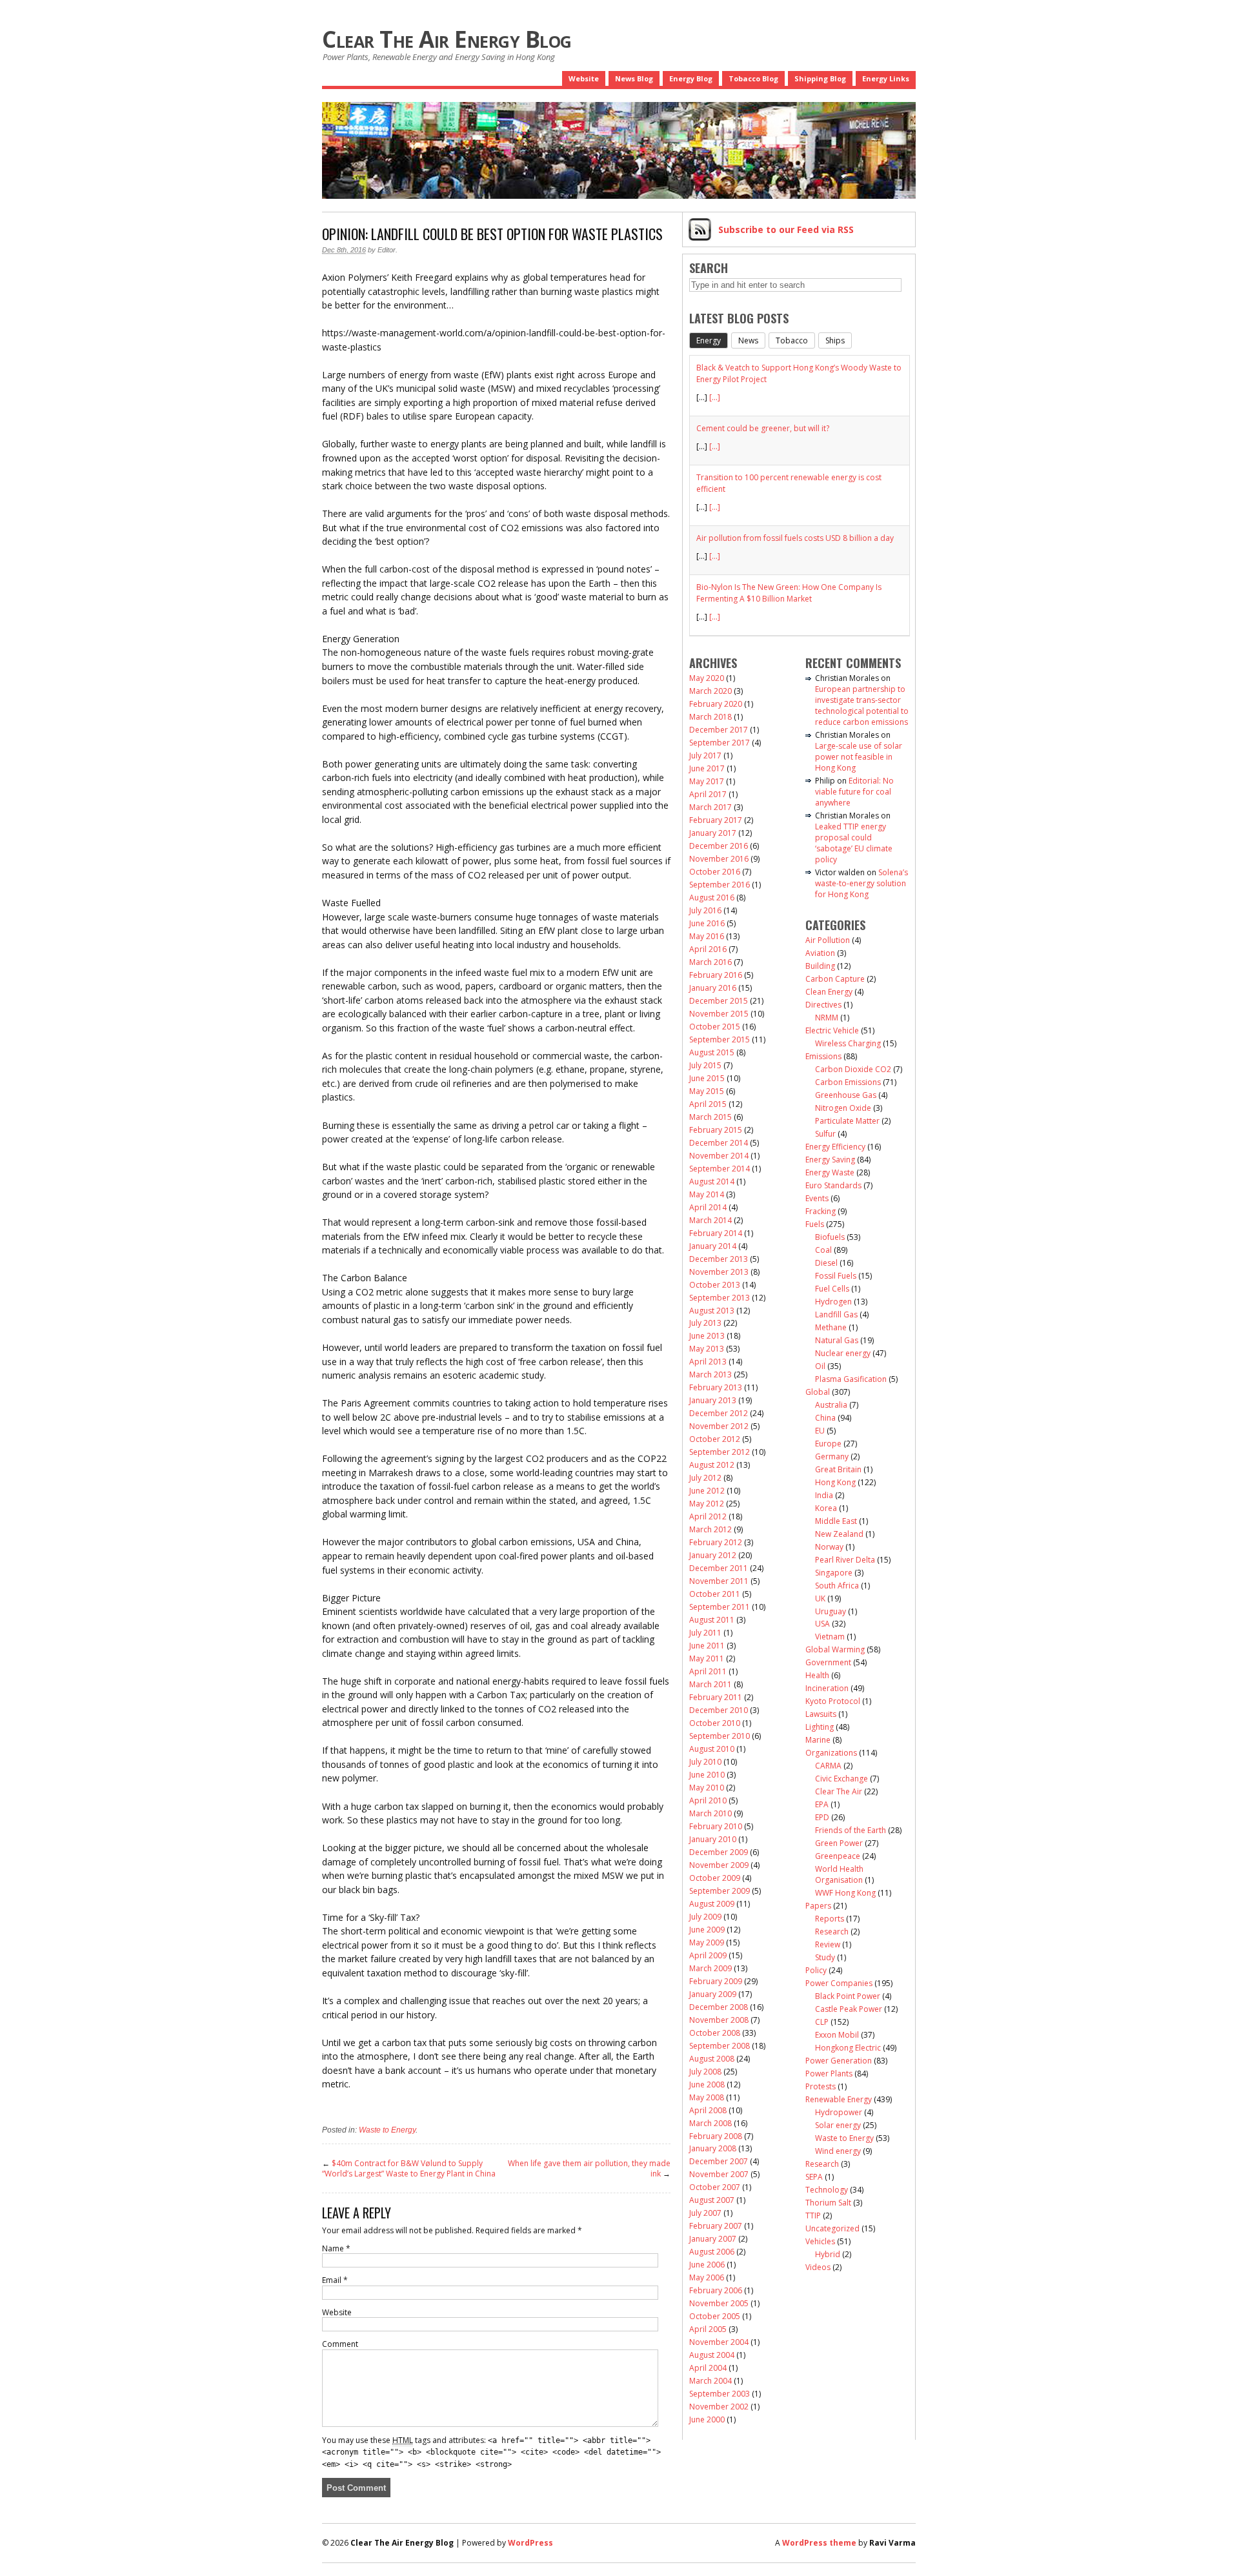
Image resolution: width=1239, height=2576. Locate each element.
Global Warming (835, 1649)
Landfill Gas (836, 1314)
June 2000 (707, 2419)
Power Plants (829, 2074)
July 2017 (705, 756)
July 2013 (705, 1323)
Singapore (834, 1573)
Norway (829, 1547)
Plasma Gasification (851, 1379)
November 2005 (719, 2303)
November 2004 (719, 2342)
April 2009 (708, 1955)
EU (820, 1431)
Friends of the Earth (851, 1830)
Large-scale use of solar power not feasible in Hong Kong (859, 757)
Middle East (836, 1521)
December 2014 (719, 1143)
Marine (818, 1740)
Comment (340, 2344)
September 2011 (720, 1607)
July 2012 (705, 1478)
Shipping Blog (820, 78)
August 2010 (712, 1749)
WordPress (530, 2543)
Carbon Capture (835, 979)
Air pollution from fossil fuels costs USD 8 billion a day (795, 538)
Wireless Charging (848, 1043)
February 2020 (716, 704)
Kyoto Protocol (833, 1701)
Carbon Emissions (848, 1082)
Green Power (839, 1843)
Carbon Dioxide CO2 (853, 1069)
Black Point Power (848, 1996)
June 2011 (707, 1646)
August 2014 (712, 1182)
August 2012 (712, 1465)
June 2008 (707, 2084)
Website (584, 78)
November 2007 (719, 2174)
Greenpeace (838, 1856)
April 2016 (708, 949)
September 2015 (720, 1040)
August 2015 (712, 1052)
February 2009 (716, 1981)
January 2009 (713, 1994)
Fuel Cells (832, 1289)
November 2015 (719, 1014)
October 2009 (715, 1878)
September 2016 (720, 885)
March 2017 (710, 807)
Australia (831, 1405)
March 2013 (710, 1374)
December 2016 (719, 846)
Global (818, 1392)
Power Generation (839, 2061)
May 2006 (707, 2277)
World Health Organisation (839, 1874)
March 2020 (710, 691)
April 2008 (708, 2110)
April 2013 (708, 1362)
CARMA (828, 1766)
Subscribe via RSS (786, 229)
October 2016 (715, 872)
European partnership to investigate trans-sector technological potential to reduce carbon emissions (862, 705)
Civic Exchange (841, 1779)
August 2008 (712, 2059)
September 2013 (720, 1298)
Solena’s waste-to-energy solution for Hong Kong (861, 883)
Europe (828, 1444)
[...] (715, 397)
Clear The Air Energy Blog (447, 39)
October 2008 (715, 2033)
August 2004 (712, 2355)
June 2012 (707, 1491)
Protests (821, 2086)
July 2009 (705, 1917)
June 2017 (707, 768)
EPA (822, 1804)
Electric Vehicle (832, 1030)
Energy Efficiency (835, 1147)
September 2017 (720, 743)
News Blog (634, 78)
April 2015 (708, 1104)
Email (335, 2280)
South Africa (837, 1586)
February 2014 (716, 1233)
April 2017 (708, 794)
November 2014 (719, 1156)
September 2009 (720, 1891)
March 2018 (710, 717)
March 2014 (710, 1220)
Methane (831, 1327)
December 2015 (719, 1001)
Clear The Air (839, 1791)
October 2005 (715, 2316)
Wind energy (838, 2151)
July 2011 (705, 1633)
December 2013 (719, 1259)
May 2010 (707, 1788)
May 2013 (707, 1349)
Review (828, 1944)
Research (832, 1932)
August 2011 (712, 1620)
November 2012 (719, 1426)
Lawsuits (821, 1714)
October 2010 (715, 1723)
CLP (822, 2022)
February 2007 (716, 2226)
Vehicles (820, 2241)
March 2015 (710, 1117)
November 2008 (719, 2020)
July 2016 (705, 910)
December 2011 (719, 1568)
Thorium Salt (828, 2203)
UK (820, 1598)
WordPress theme (819, 2543)
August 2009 (712, 1904)
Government (828, 1662)
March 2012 (710, 1529)
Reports (830, 1919)
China (825, 1418)
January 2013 (713, 1400)
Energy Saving (830, 1160)
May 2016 (707, 936)
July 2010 (705, 1762)
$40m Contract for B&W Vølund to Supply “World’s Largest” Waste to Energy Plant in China (409, 2168)
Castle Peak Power (849, 2009)
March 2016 (710, 962)
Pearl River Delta (845, 1560)
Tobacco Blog (753, 78)
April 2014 (708, 1207)
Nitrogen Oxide (843, 1108)
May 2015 (707, 1091)
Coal (823, 1250)
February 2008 (716, 2136)
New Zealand (839, 1534)
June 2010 (707, 1775)
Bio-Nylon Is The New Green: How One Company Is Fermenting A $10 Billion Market (789, 593)
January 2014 (713, 1246)
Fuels (815, 1224)
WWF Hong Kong (845, 1893)
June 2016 (707, 923)
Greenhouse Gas (846, 1095)
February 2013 (716, 1387)
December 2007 (719, 2161)
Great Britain (838, 1469)
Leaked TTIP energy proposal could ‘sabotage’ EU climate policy (854, 843)
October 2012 (715, 1439)
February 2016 (716, 975)
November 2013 (719, 1272)
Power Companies (839, 1983)
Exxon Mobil (837, 2035)
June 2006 (707, 2265)
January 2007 (713, 2239)
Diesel (826, 1263)
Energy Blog (691, 78)
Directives (823, 1005)
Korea (826, 1508)
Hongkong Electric (848, 2048)
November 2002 (719, 2407)
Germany (832, 1456)
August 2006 (712, 2252)
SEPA (814, 2177)
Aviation (820, 953)
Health (817, 1675)
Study (825, 1957)
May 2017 (707, 781)
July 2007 (705, 2213)
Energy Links (886, 78)
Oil (820, 1366)
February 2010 (716, 1826)
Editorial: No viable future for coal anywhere (854, 792)
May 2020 (707, 678)
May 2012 (707, 1504)
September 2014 (720, 1169)
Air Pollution (828, 940)
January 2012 (713, 1555)
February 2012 (716, 1542)
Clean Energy (829, 992)
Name (336, 2248)
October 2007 (715, 2187)
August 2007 (712, 2200)
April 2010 (708, 1800)
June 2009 (707, 1930)
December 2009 (719, 1852)
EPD (822, 1817)
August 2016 (712, 898)
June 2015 (707, 1078)
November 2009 (719, 1865)
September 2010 (720, 1736)
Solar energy (838, 2125)
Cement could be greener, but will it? (763, 428)
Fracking (821, 1211)
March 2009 (710, 1968)
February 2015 (716, 1130)
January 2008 (713, 2148)
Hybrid (828, 2254)
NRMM (827, 1018)
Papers (818, 1906)
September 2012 (720, 1452)
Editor (387, 250)
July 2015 (705, 1065)
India (824, 1495)
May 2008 (707, 2097)
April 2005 (708, 2329)
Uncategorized (832, 2228)
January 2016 (713, 988)
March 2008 (710, 2123)
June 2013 (707, 1336)
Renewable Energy (839, 2099)
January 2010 (713, 1839)
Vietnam (830, 1637)
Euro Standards (833, 1185)
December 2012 (719, 1413)
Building (820, 966)
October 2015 (715, 1027)
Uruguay (831, 1611)
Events (817, 1198)
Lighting (820, 1727)
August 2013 (712, 1311)
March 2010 (710, 1813)
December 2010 (719, 1710)
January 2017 (713, 833)
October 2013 (715, 1285)
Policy (816, 1970)
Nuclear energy (843, 1353)
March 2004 (710, 2381)
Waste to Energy (387, 2130)
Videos (818, 2267)
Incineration (827, 1688)
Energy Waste (830, 1172)
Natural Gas (837, 1340)
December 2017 (719, 730)
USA (822, 1624)
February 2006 (716, 2290)
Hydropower (839, 2112)
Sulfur (825, 1134)
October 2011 (715, 1594)
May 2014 (707, 1194)
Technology (827, 2190)
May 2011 (707, 1658)
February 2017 (716, 820)
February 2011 (716, 1697)
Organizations (831, 1753)
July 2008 (705, 2072)
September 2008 (720, 2046)
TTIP (813, 2216)
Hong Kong (835, 1482)
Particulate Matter (847, 1121)
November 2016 (719, 859)
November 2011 (719, 1581)
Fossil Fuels (836, 1276)
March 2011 (710, 1684)
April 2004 (708, 2368)
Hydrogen (833, 1302)
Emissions (823, 1056)
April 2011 (708, 1671)
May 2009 (707, 1942)
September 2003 (720, 2394)
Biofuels (830, 1237)
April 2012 (708, 1516)
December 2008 (719, 2007)
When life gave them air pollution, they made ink (589, 2168)
